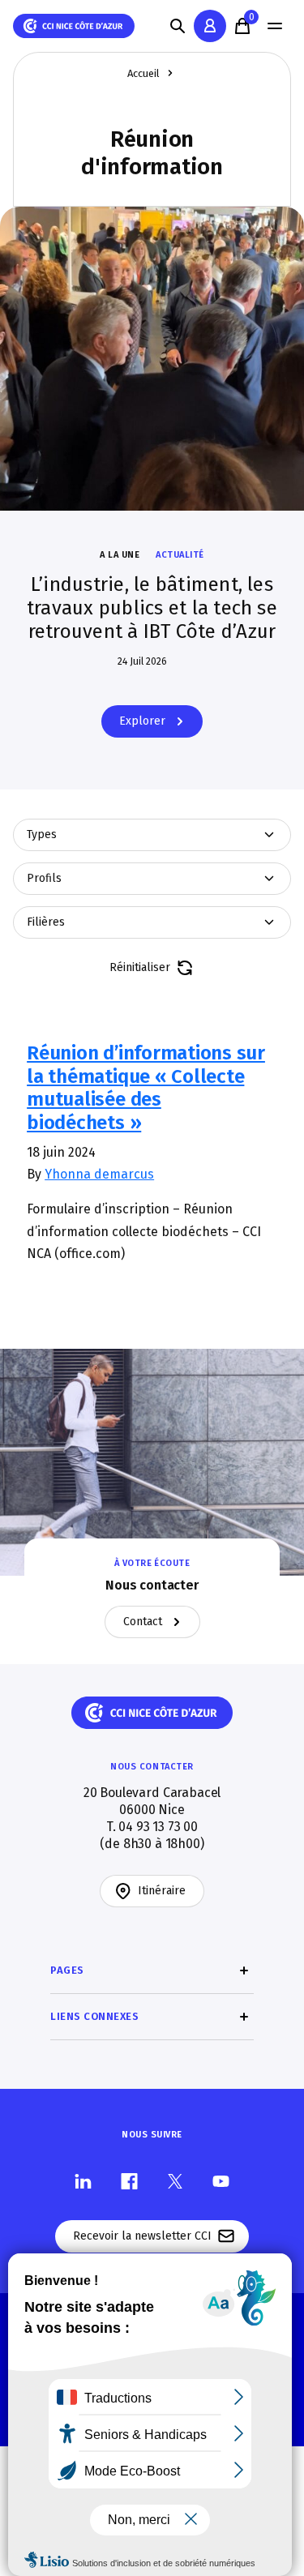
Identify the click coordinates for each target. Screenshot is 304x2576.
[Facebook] (129, 2180)
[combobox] (152, 835)
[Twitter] (175, 2180)
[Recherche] (178, 26)
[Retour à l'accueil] (74, 26)
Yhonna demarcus (99, 1174)
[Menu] (275, 26)
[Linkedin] (83, 2180)
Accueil (143, 73)
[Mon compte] (210, 26)
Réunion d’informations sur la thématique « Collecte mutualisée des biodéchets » (146, 1088)
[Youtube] (221, 2180)
